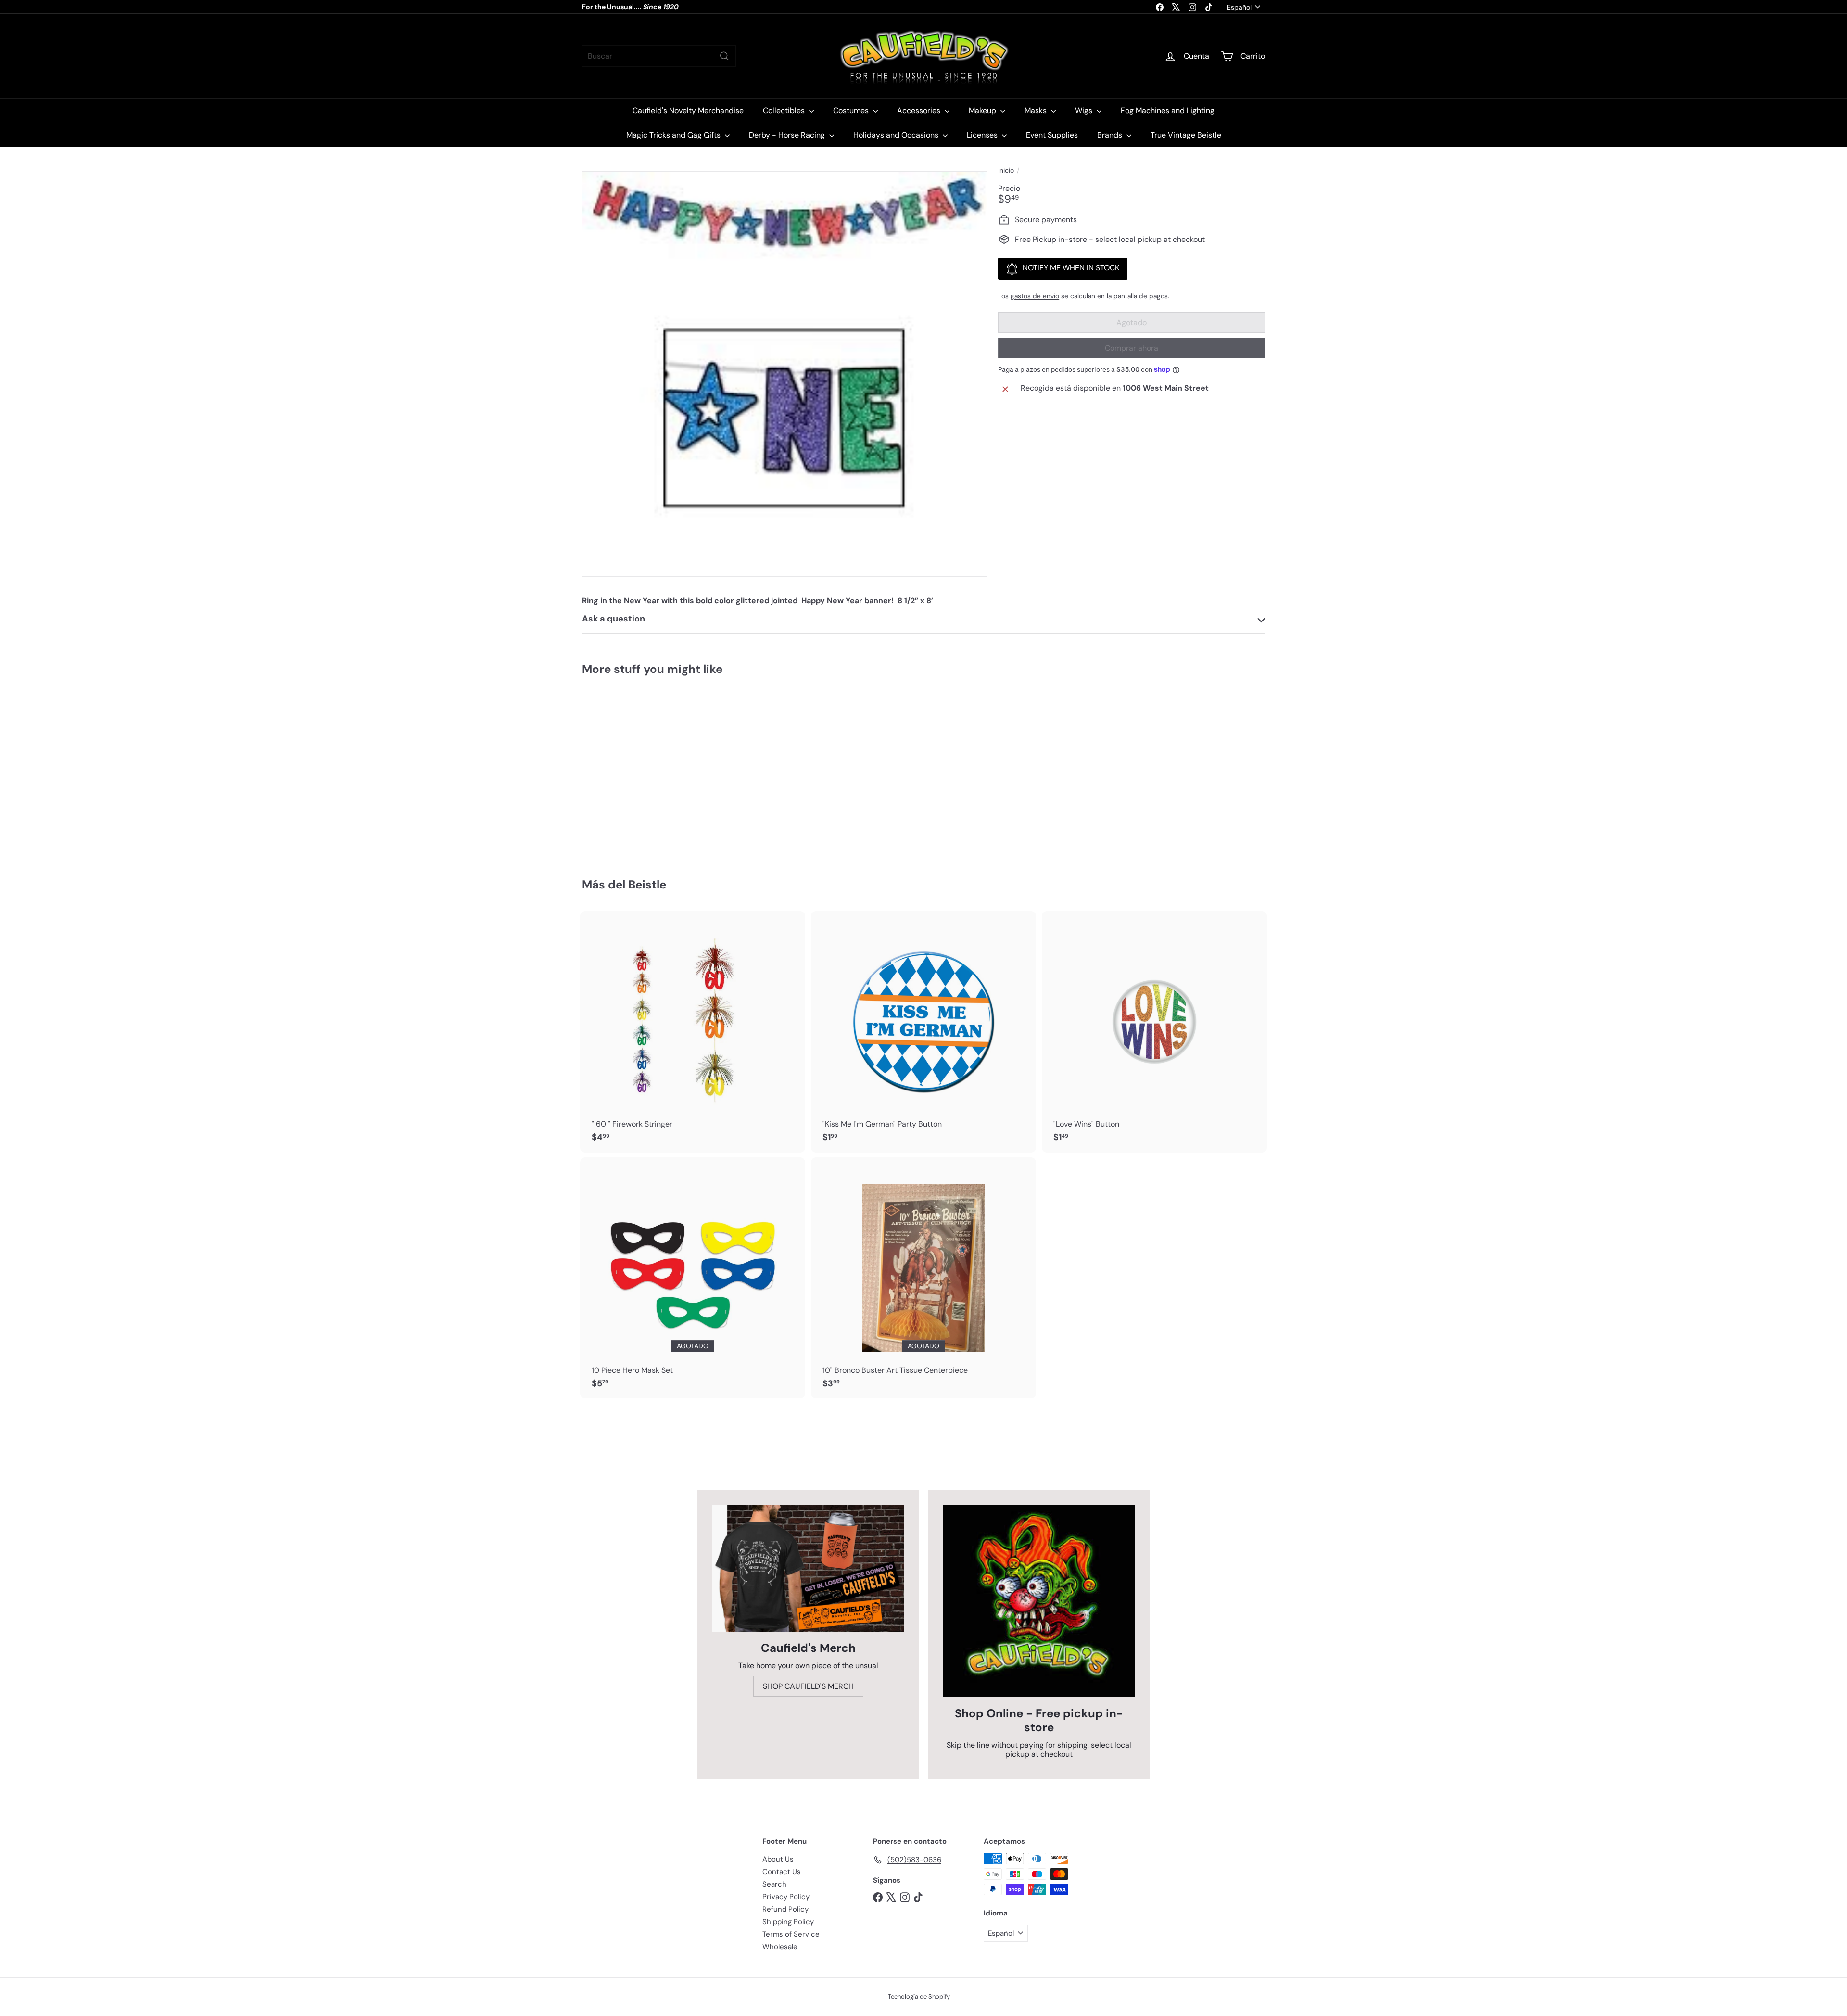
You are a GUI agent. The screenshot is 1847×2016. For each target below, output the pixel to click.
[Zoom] (785, 374)
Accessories (920, 110)
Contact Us (782, 1872)
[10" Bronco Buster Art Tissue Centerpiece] (923, 1278)
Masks (1037, 110)
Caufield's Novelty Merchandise (688, 110)
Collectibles (785, 110)
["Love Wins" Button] (1154, 1032)
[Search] (724, 56)
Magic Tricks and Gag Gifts (674, 135)
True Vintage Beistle (1186, 135)
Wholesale (780, 1947)
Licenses (983, 135)
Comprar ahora (1132, 348)
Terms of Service (791, 1934)
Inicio (1006, 171)
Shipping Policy (788, 1922)
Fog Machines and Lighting (1168, 110)
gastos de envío (1035, 296)
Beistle (647, 884)
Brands (1111, 135)
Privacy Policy (786, 1897)
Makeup (983, 110)
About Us (778, 1859)
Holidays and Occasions (897, 135)
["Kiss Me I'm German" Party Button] (923, 1032)
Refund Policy (785, 1909)
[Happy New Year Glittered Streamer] (635, 770)
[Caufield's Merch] (808, 1568)
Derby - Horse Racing (788, 135)
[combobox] (659, 56)
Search (774, 1884)
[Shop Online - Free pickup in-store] (1039, 1601)
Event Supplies (1052, 135)
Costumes (852, 110)
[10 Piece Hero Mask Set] (693, 1278)
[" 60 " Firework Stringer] (693, 1032)
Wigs (1085, 110)
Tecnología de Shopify (919, 1997)
